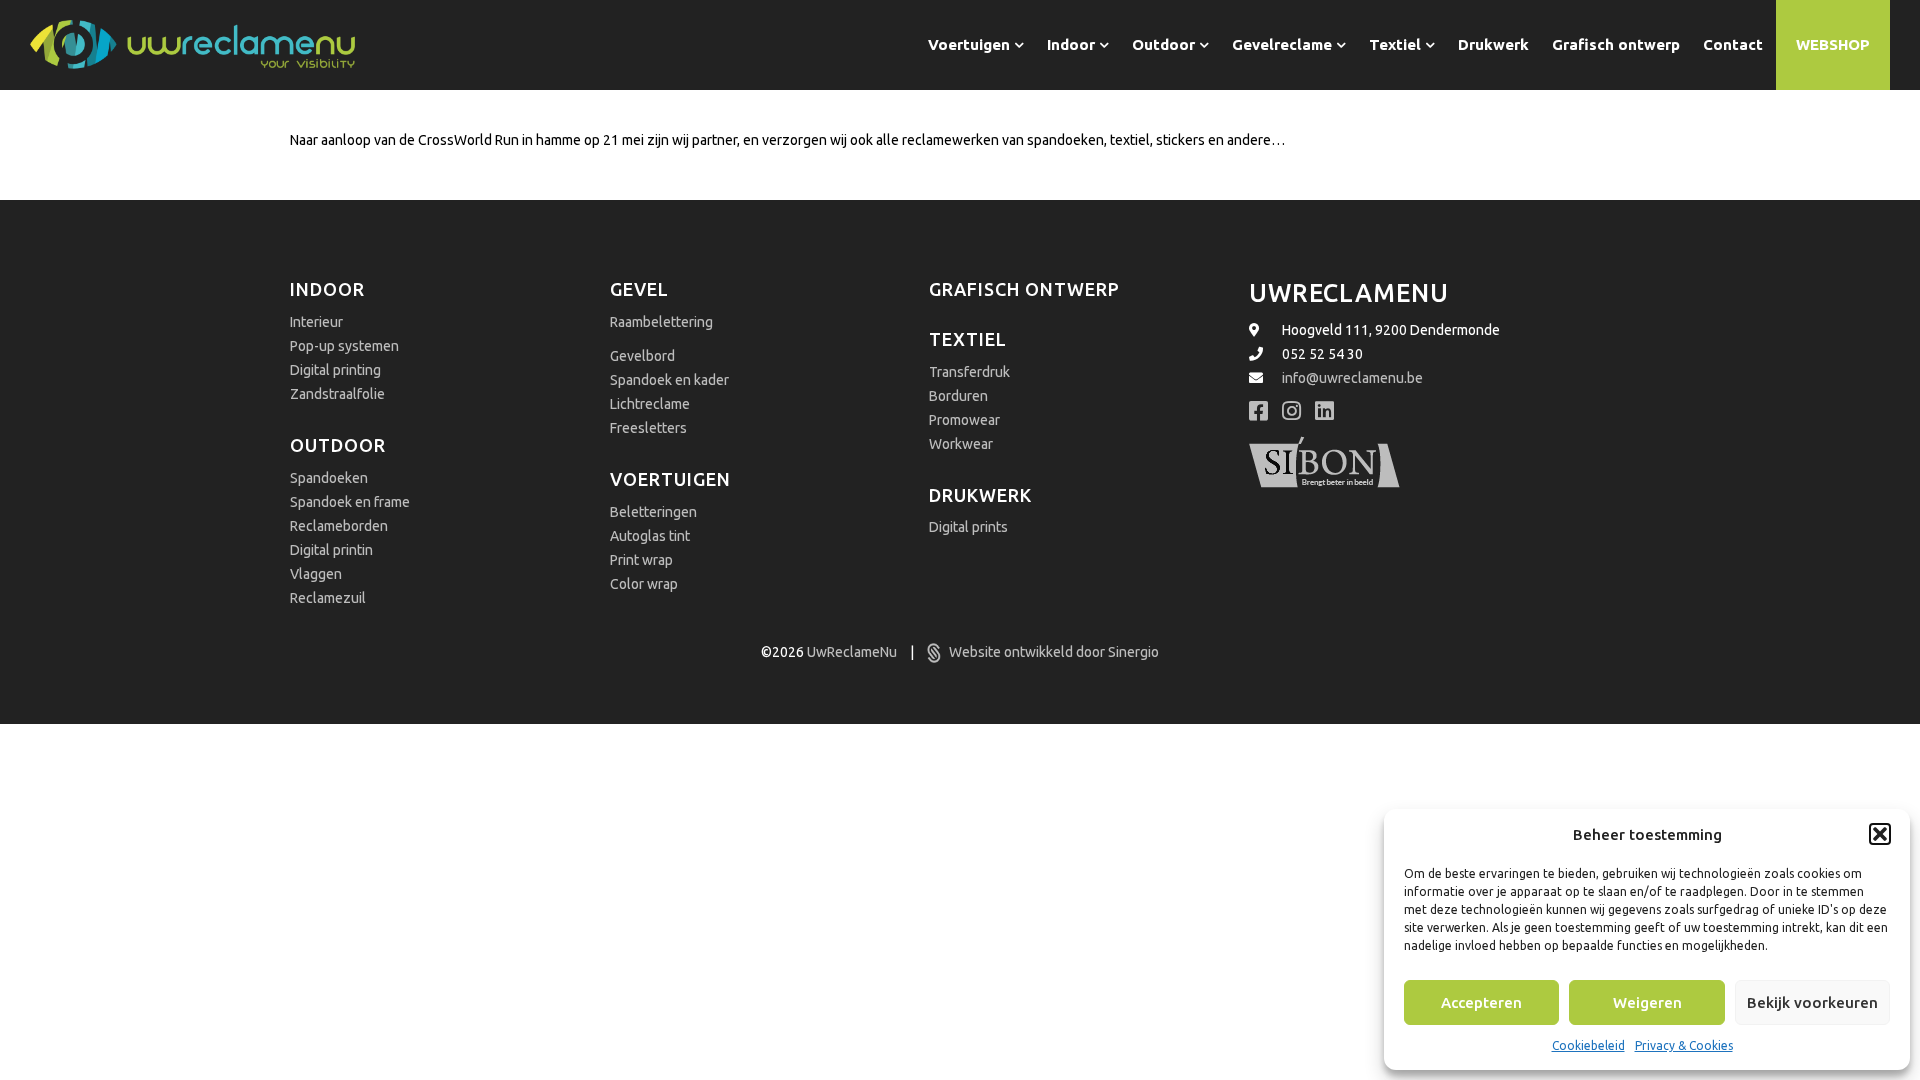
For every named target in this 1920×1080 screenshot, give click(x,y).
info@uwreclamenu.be (1352, 378)
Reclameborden (339, 526)
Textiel (968, 339)
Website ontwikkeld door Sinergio (1052, 652)
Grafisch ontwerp (1024, 289)
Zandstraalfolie (337, 394)
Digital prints (968, 527)
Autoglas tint (650, 536)
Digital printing (335, 370)
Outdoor (338, 445)
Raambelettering (661, 322)
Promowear (964, 420)
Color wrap (644, 584)
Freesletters (648, 428)
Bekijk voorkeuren (1812, 1002)
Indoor (327, 289)
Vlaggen (316, 574)
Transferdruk (969, 372)
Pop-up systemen (344, 346)
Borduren (958, 396)
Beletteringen (653, 512)
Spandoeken (329, 478)
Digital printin (331, 550)
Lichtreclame (650, 404)
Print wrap (641, 560)
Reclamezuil (328, 598)
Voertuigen (670, 479)
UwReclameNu (853, 652)
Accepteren (1481, 1002)
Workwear (961, 444)
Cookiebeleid (1588, 1045)
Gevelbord (642, 356)
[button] (1880, 834)
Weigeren (1647, 1002)
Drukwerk (980, 495)
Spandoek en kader (669, 380)
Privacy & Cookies (1684, 1045)
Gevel (639, 289)
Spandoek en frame (350, 502)
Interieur (316, 322)
